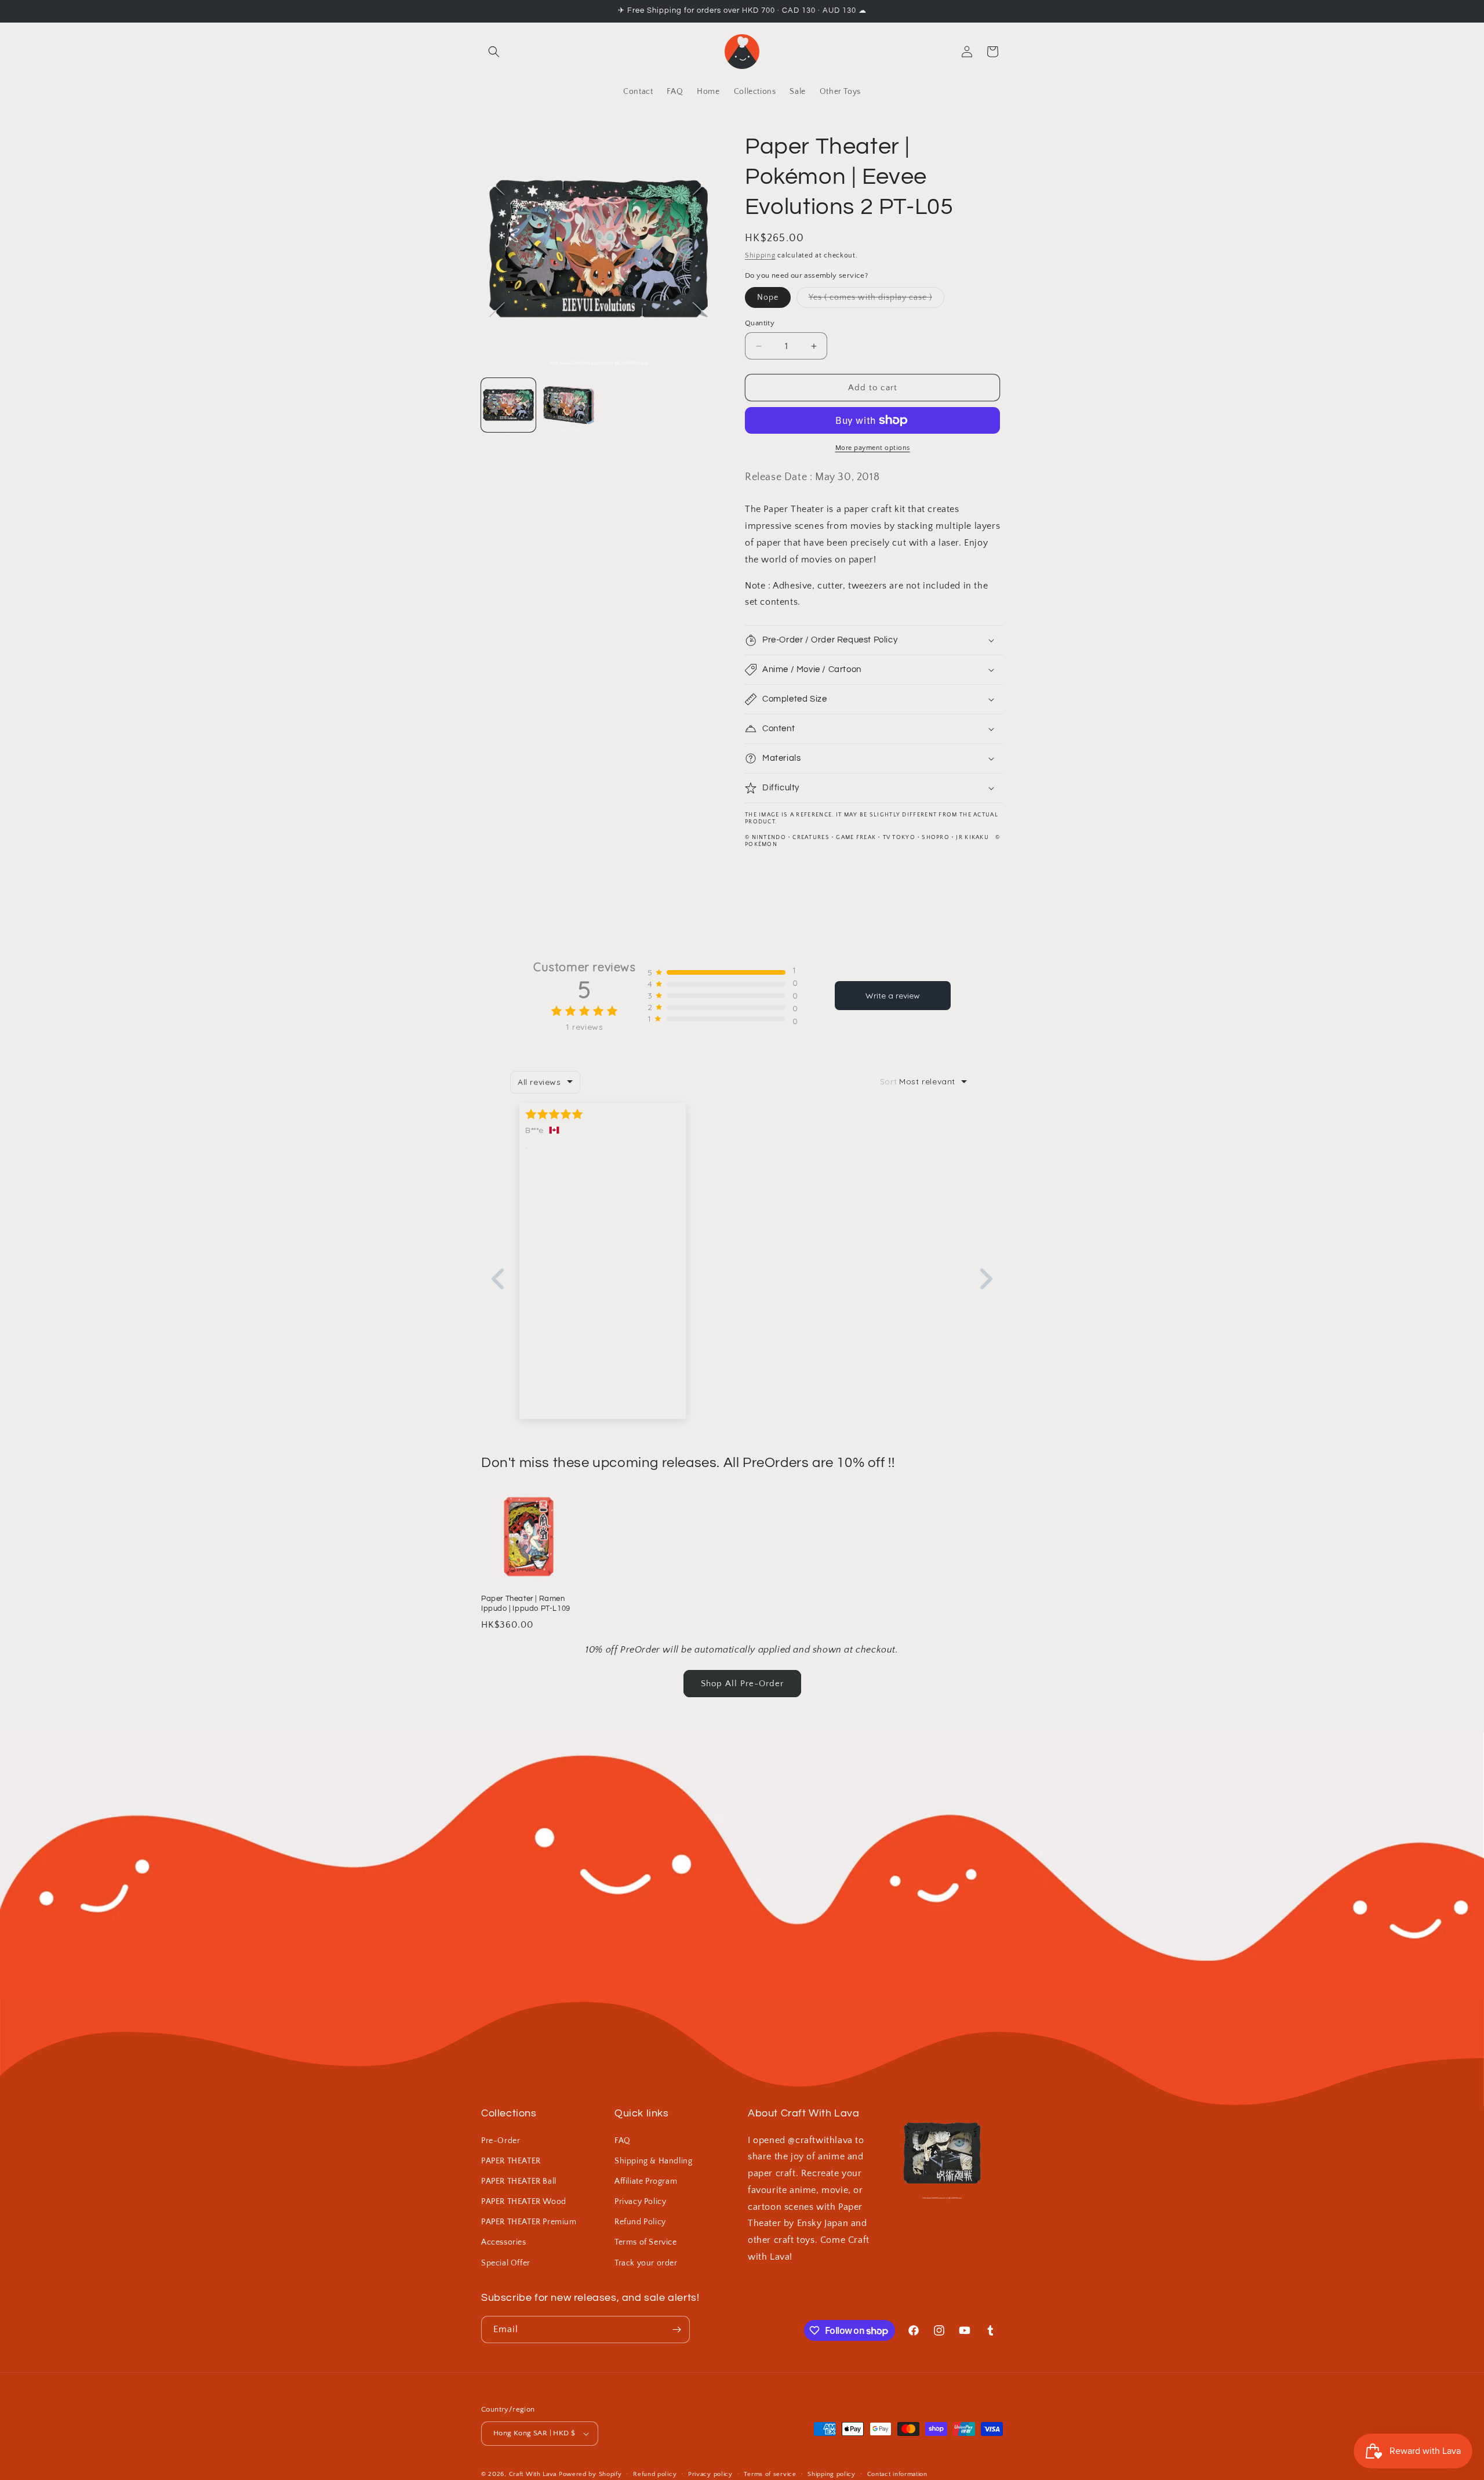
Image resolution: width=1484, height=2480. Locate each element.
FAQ (623, 2141)
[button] (494, 52)
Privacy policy (710, 2474)
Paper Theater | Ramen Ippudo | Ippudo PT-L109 (526, 1604)
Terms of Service (646, 2242)
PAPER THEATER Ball (519, 2181)
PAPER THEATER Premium (529, 2222)
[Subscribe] (676, 2330)
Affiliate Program (646, 2181)
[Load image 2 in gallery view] (569, 405)
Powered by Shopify (590, 2474)
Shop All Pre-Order (742, 1684)
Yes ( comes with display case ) (876, 300)
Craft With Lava (533, 2474)
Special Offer (506, 2263)
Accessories (504, 2242)
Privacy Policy (640, 2202)
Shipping (760, 255)
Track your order (646, 2263)
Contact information (897, 2474)
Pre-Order (501, 2141)
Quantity (760, 323)
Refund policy (655, 2474)
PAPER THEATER (511, 2161)
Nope (768, 297)
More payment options (873, 448)
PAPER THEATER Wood (524, 2202)
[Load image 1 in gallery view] (508, 405)
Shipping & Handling (653, 2161)
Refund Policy (640, 2222)
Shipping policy (832, 2474)
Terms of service (770, 2474)
